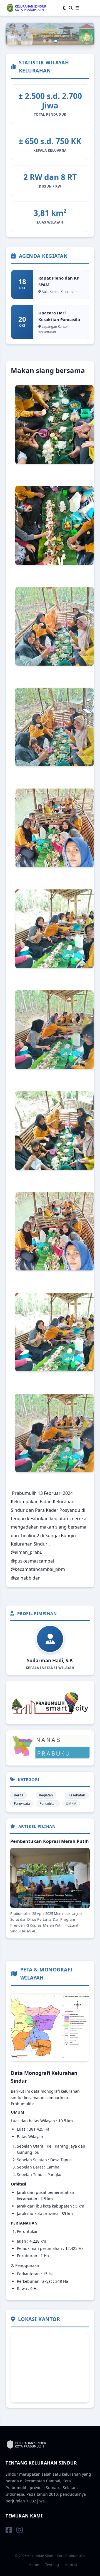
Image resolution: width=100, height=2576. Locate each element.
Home (34, 2565)
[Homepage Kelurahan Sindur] (26, 8)
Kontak (71, 2565)
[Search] (71, 8)
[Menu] (77, 8)
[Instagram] (20, 2530)
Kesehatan (77, 1795)
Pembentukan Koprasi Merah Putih (50, 1841)
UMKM (71, 1804)
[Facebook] (9, 2530)
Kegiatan (46, 1795)
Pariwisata (22, 1804)
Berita (19, 1795)
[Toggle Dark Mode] (64, 8)
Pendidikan (48, 1804)
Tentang (52, 2565)
